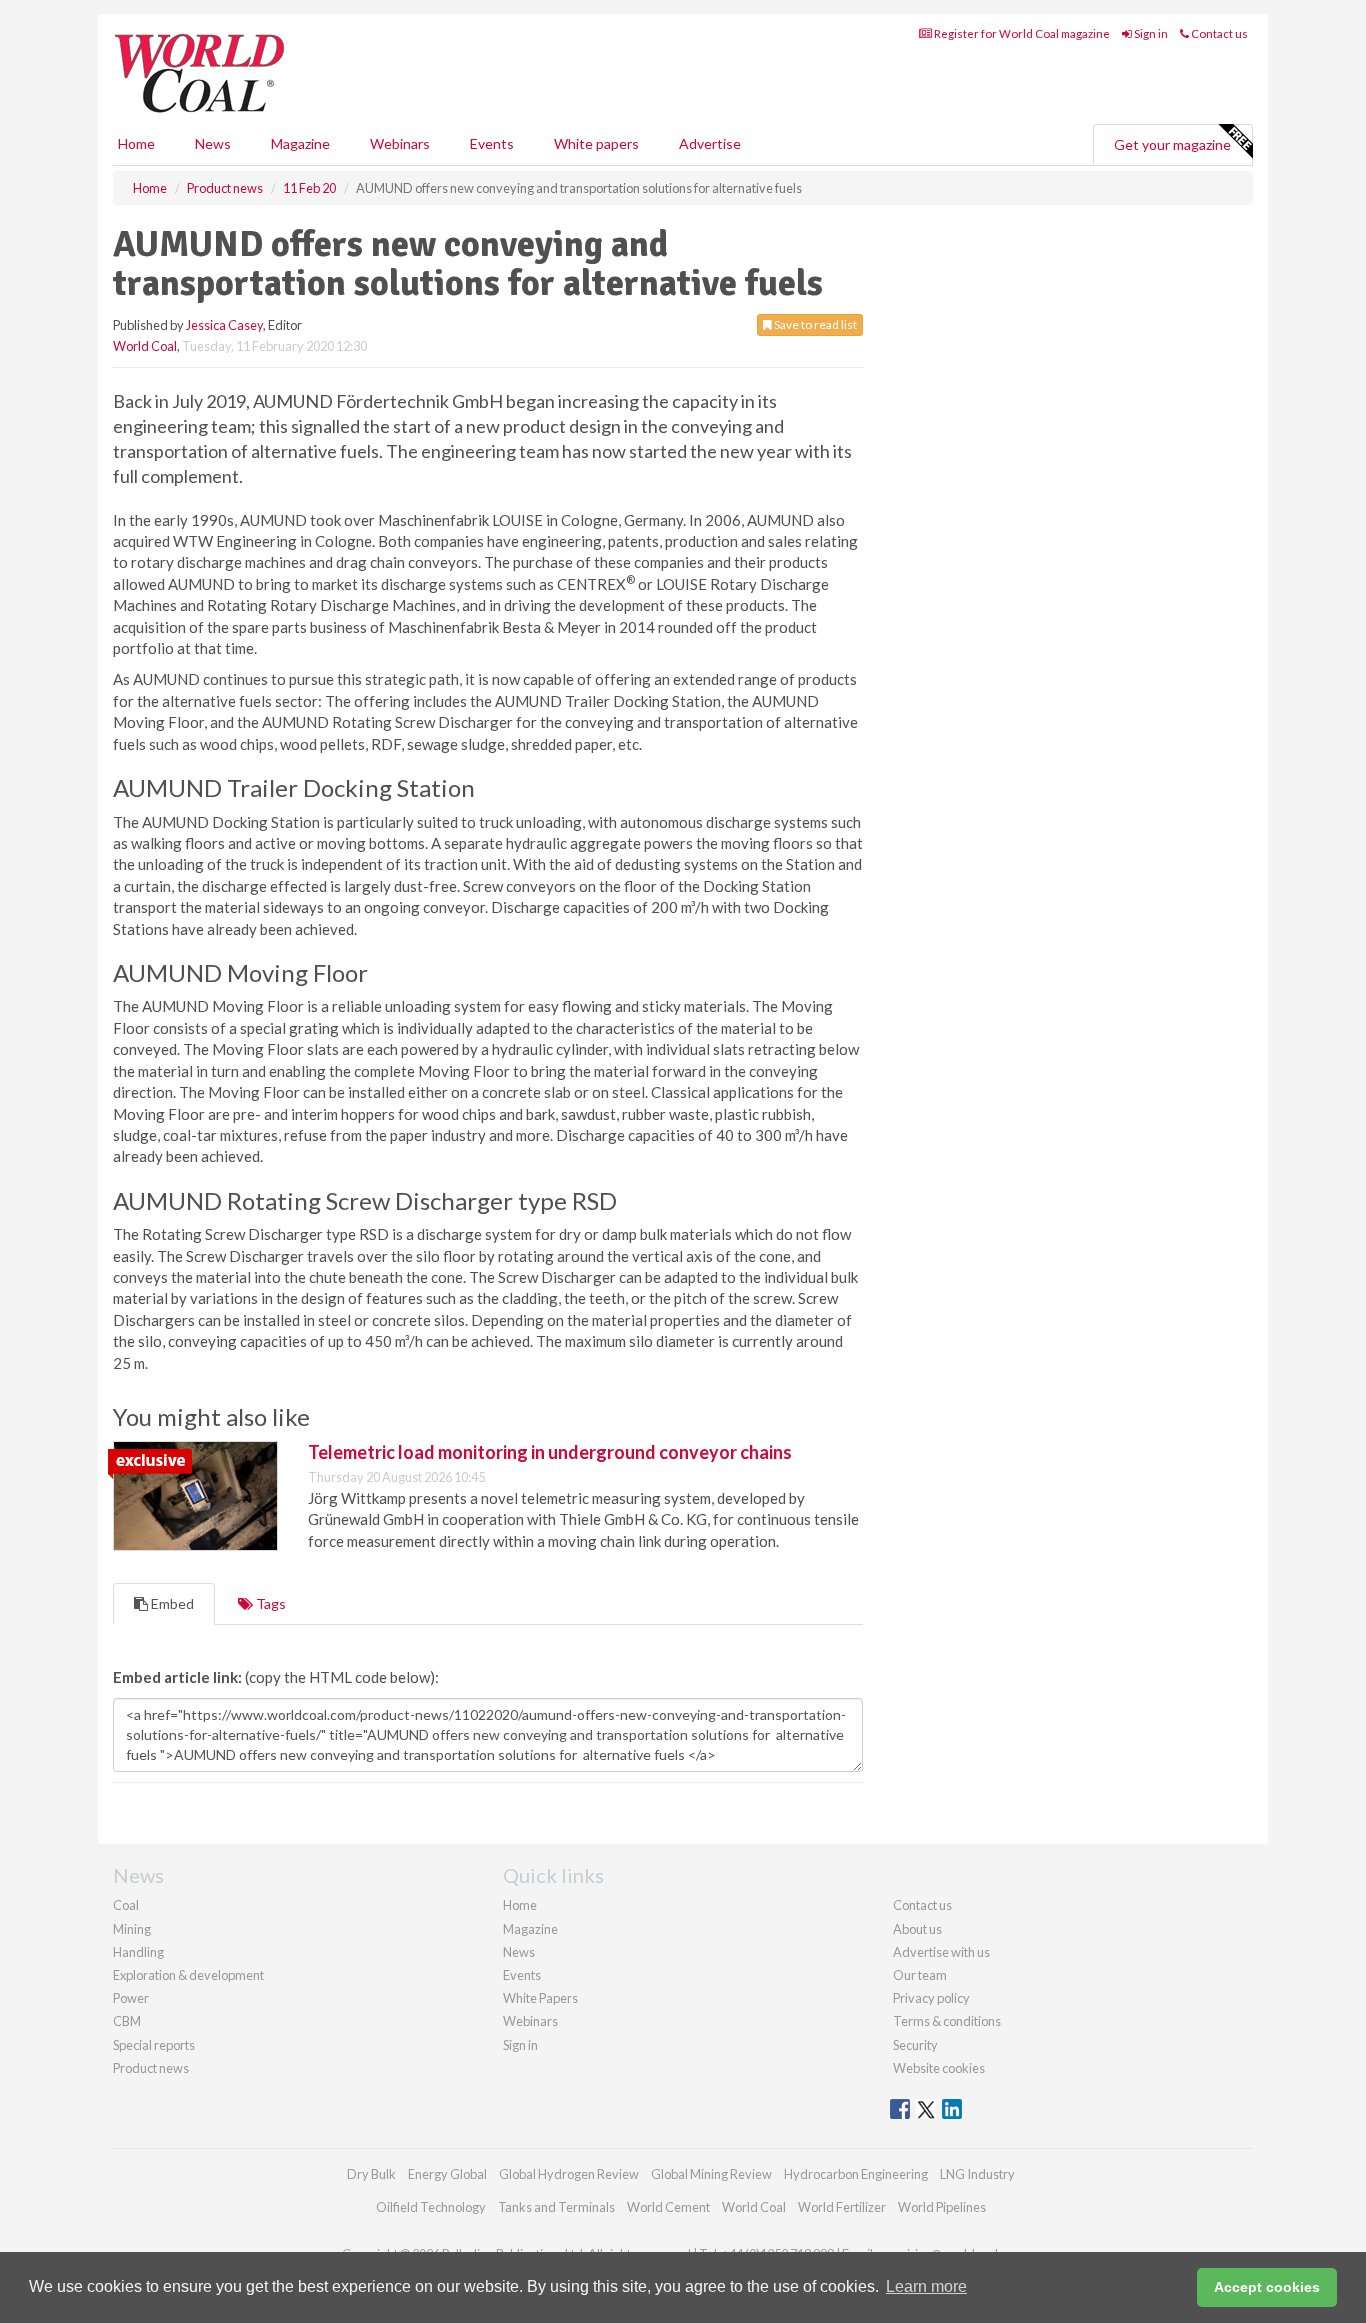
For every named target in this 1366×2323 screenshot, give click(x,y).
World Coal (145, 346)
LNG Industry (977, 2174)
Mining (132, 1929)
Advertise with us (941, 1952)
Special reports (154, 2045)
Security (915, 2045)
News (519, 1952)
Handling (138, 1952)
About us (917, 1929)
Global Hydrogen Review (569, 2174)
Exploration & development (188, 1975)
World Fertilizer (842, 2207)
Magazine (300, 143)
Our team (920, 1975)
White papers (596, 143)
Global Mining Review (711, 2174)
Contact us (1218, 33)
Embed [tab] (171, 1603)
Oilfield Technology (431, 2207)
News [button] (213, 143)
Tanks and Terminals (556, 2207)
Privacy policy (931, 1998)
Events (492, 143)
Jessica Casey (224, 325)
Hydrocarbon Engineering (856, 2174)
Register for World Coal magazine (1021, 33)
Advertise (710, 143)
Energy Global (447, 2174)
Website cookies (939, 2068)
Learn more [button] (926, 2286)
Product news (151, 2068)
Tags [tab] (269, 1603)
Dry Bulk (371, 2174)
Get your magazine (1172, 144)
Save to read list (814, 324)
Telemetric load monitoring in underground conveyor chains (550, 1452)
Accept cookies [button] (1267, 2287)
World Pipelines (942, 2207)
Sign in (1150, 33)
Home (136, 143)
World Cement (668, 2207)
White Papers (540, 1998)
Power (131, 1998)
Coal (126, 1905)
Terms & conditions (947, 2021)
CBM (127, 2021)
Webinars (400, 143)
